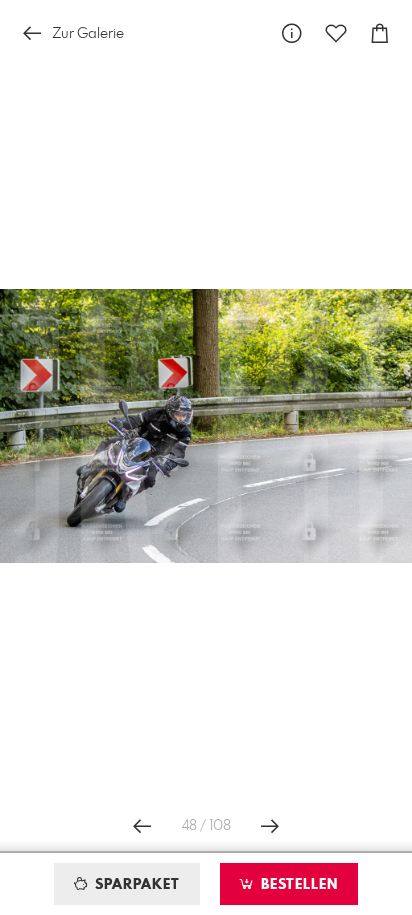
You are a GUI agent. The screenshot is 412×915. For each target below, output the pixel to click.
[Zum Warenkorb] (380, 33)
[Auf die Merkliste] (336, 33)
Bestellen (297, 885)
